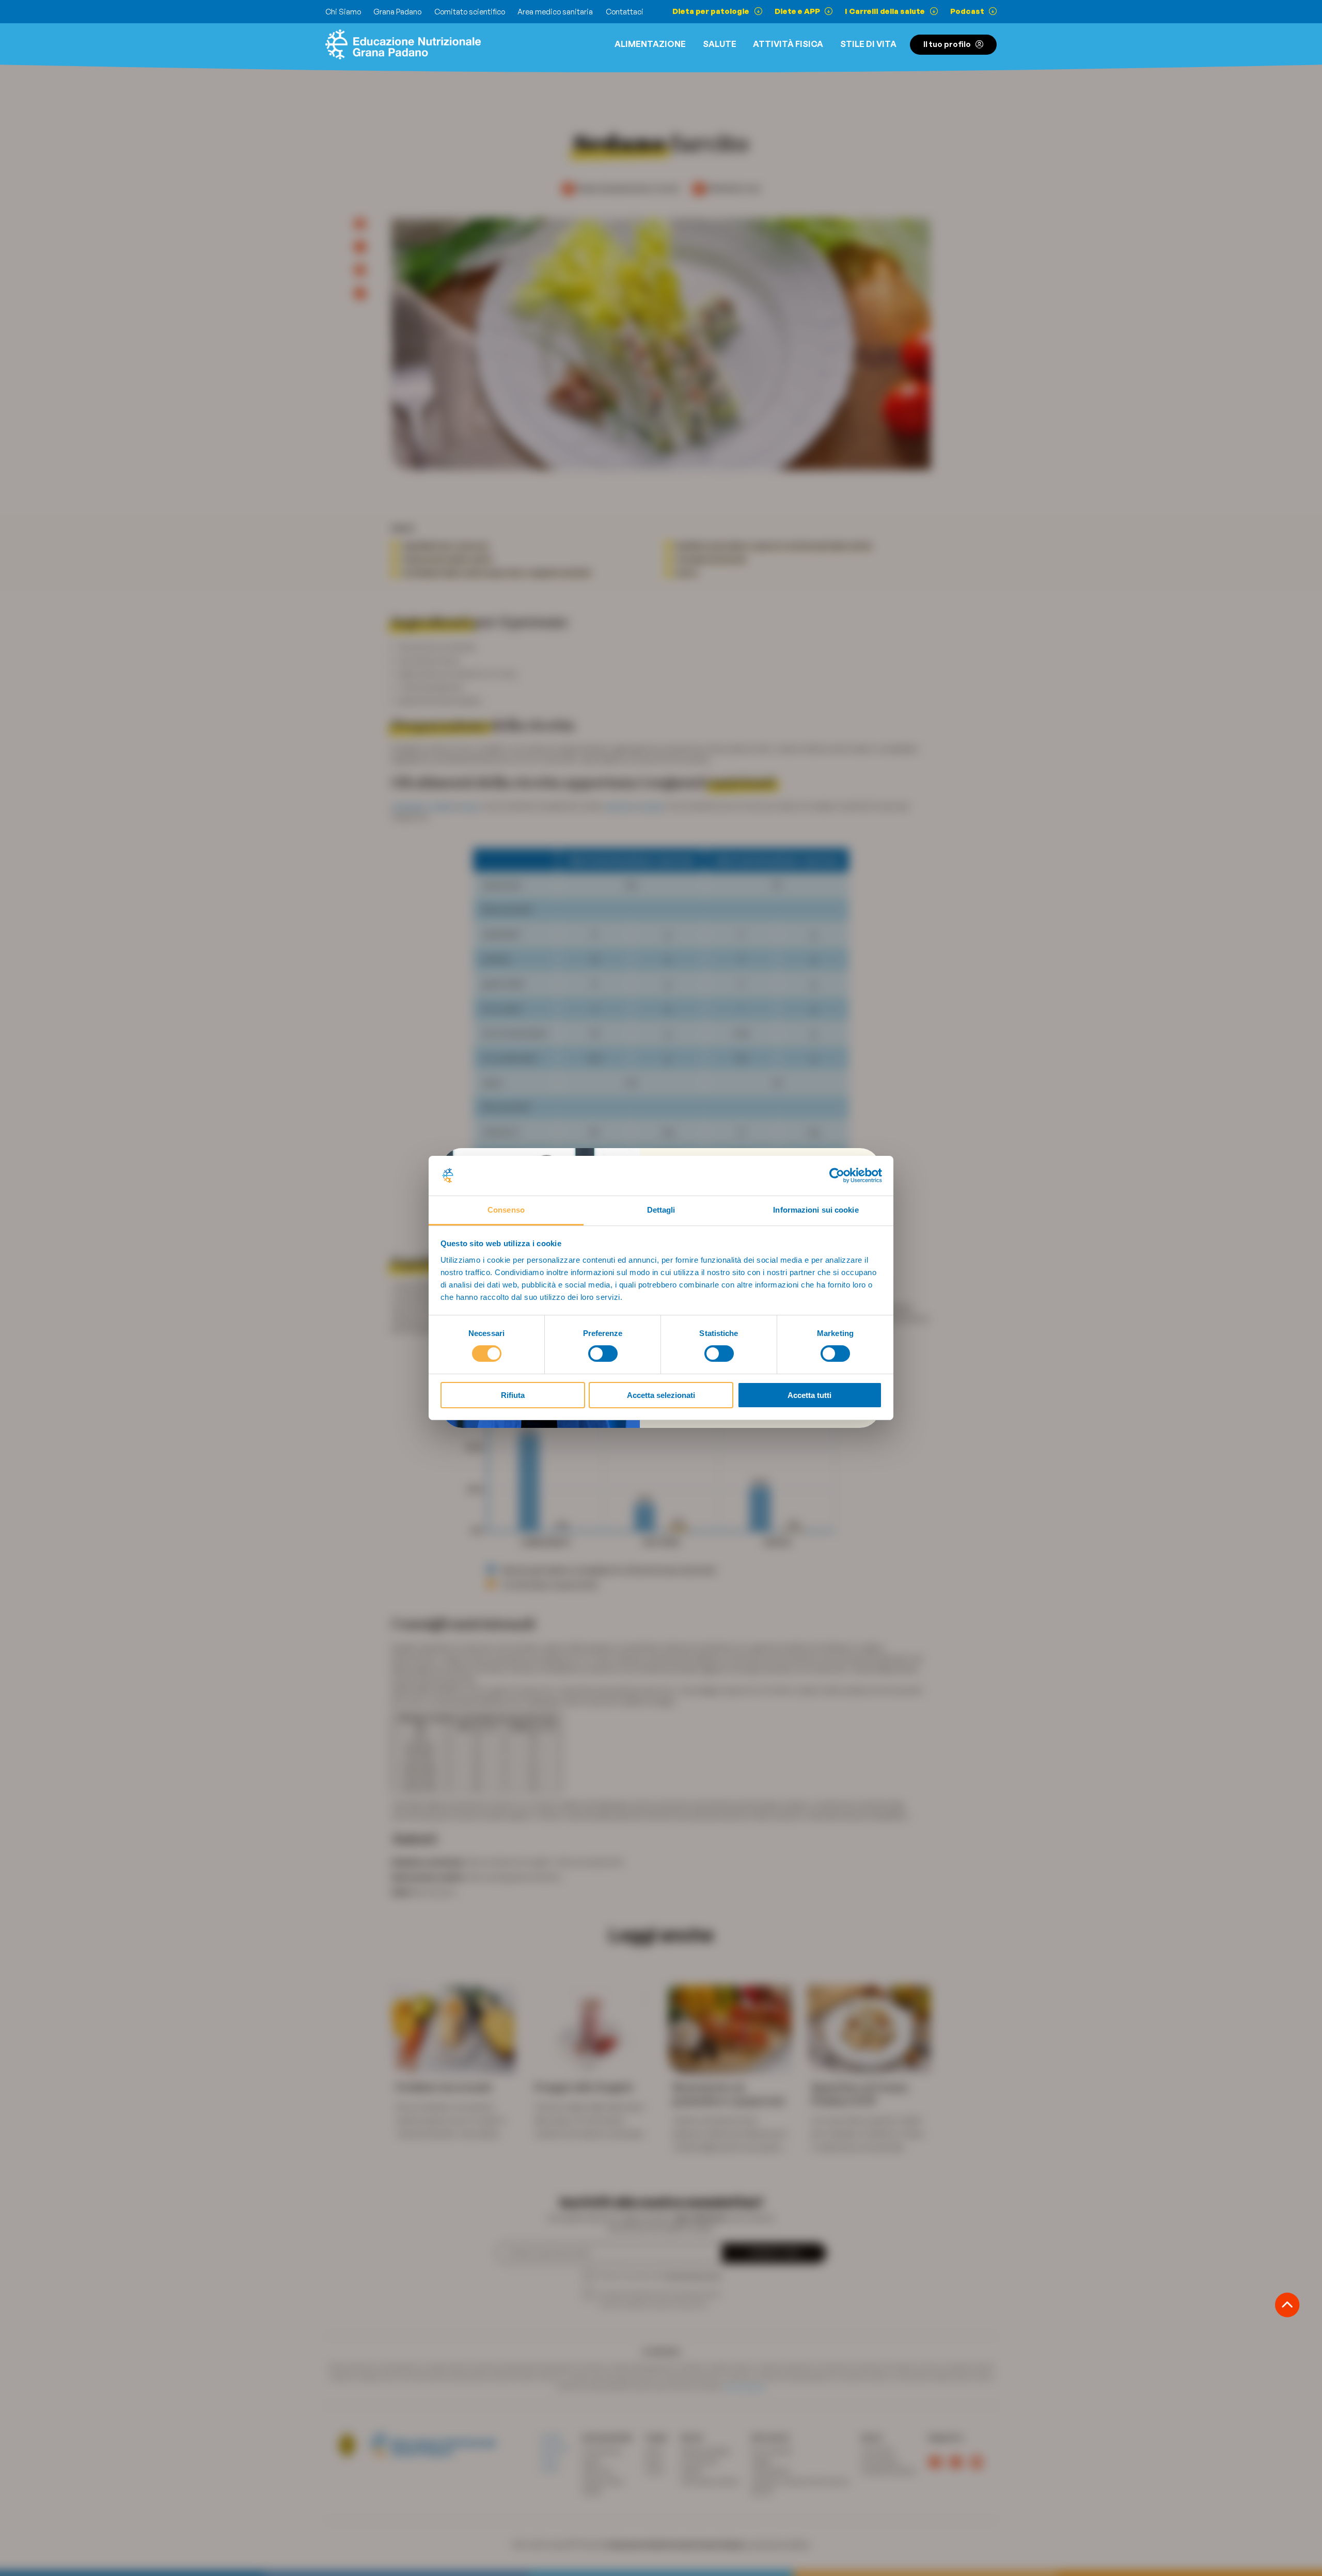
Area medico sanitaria (555, 12)
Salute (720, 44)
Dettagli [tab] (661, 1210)
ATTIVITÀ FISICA (788, 44)
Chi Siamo (343, 12)
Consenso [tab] (506, 1210)
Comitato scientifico (470, 12)
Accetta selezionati (661, 1395)
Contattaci (625, 12)
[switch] (603, 1354)
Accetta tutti (809, 1395)
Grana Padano (397, 12)
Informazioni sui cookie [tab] (816, 1210)
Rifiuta (513, 1395)
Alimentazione (650, 44)
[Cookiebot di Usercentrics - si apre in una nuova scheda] (837, 1175)
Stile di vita (868, 44)
